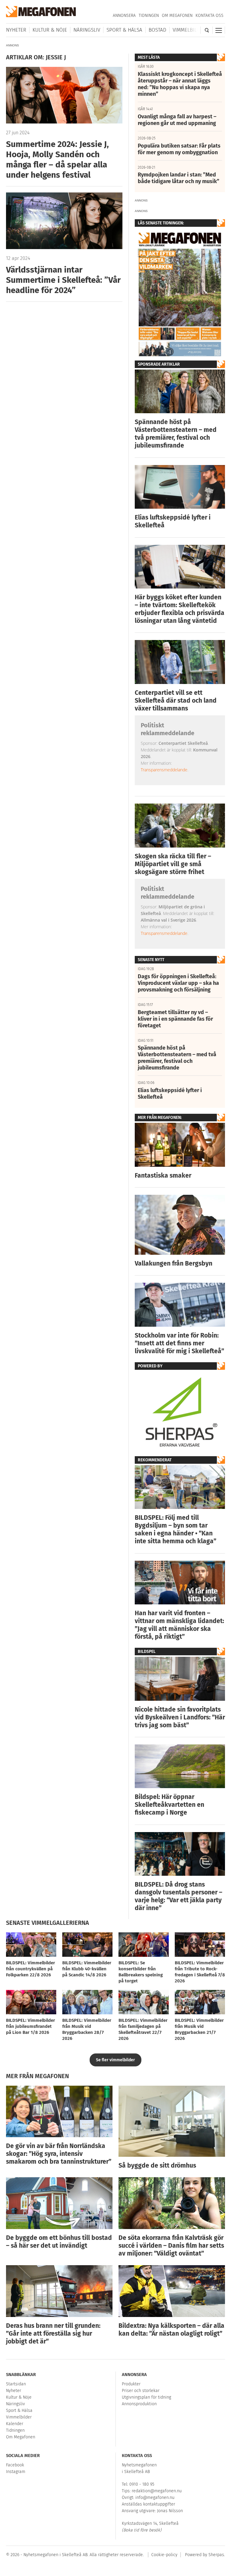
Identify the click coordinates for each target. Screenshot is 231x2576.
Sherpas (216, 2555)
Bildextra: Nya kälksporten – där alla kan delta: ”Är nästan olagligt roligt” (171, 2330)
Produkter (131, 2384)
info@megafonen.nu (155, 2498)
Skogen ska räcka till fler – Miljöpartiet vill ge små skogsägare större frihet (173, 864)
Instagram (16, 2472)
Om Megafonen (177, 16)
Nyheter (16, 30)
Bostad (157, 30)
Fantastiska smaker (163, 1176)
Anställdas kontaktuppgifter (148, 2504)
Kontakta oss (209, 16)
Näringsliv (87, 30)
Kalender (15, 2424)
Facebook (15, 2465)
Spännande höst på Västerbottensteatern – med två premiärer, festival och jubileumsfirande (176, 434)
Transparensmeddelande (164, 770)
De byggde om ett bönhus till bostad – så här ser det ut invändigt (59, 2242)
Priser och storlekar (141, 2391)
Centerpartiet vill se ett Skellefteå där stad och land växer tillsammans (176, 701)
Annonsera (124, 16)
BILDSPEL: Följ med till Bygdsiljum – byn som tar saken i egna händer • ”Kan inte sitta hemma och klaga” (176, 1529)
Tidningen (149, 16)
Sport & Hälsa (124, 30)
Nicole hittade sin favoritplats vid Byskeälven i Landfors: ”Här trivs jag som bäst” (180, 1717)
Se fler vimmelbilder (115, 2060)
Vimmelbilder (189, 30)
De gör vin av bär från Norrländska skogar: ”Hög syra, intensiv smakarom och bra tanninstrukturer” (59, 2154)
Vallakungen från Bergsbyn (174, 1263)
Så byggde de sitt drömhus (157, 2165)
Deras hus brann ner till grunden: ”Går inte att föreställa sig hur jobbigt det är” (53, 2334)
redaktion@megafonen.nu (157, 2491)
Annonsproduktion (139, 2404)
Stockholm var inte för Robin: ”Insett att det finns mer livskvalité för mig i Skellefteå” (179, 1343)
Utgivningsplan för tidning (146, 2397)
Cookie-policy (164, 2555)
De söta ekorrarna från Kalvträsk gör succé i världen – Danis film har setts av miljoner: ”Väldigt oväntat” (171, 2246)
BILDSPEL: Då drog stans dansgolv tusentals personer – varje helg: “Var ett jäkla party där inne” (179, 1896)
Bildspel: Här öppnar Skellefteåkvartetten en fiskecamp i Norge (169, 1805)
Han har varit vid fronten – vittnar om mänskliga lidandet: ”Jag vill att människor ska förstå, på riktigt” (179, 1625)
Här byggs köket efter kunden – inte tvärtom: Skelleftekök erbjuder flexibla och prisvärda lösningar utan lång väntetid (180, 609)
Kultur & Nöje (50, 30)
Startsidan (16, 2384)
